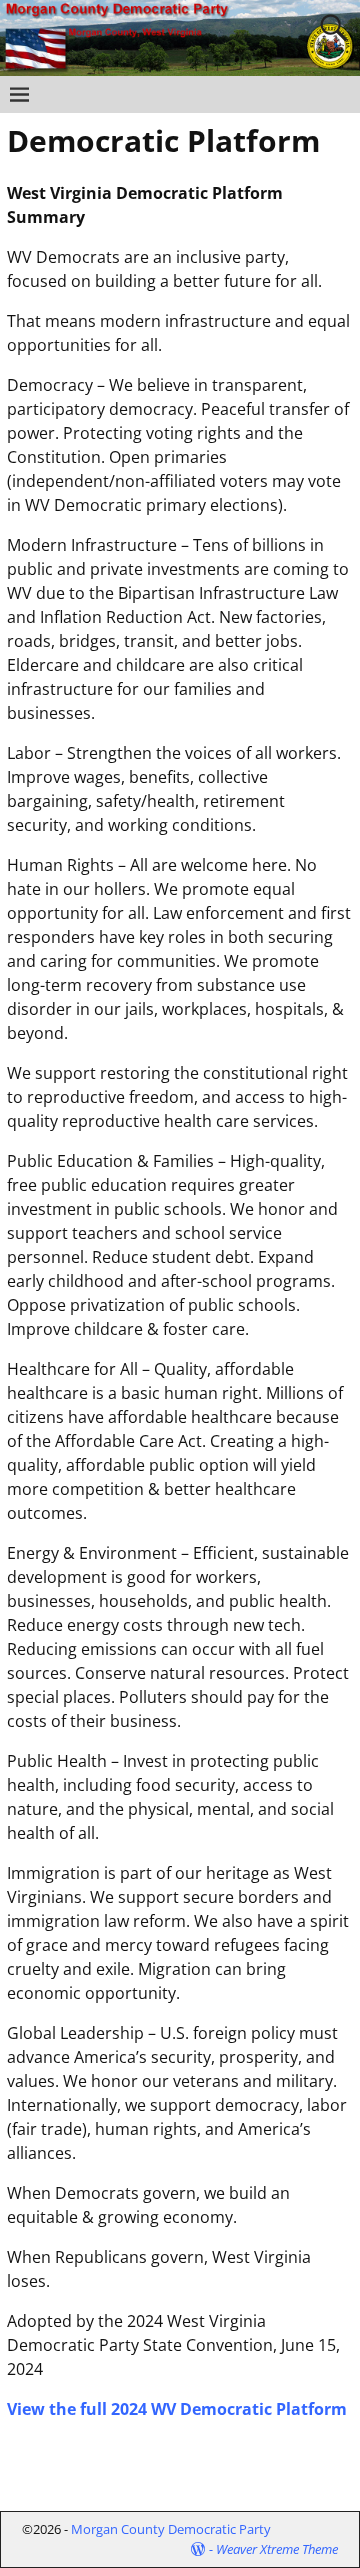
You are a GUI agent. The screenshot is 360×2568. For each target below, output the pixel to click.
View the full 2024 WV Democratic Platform (177, 2409)
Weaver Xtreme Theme (277, 2549)
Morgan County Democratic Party (171, 2529)
